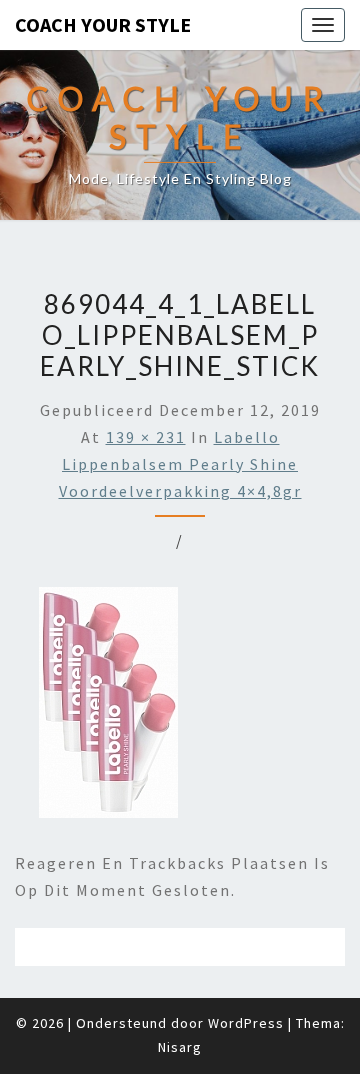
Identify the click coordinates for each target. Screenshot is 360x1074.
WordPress (246, 1023)
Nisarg (180, 1047)
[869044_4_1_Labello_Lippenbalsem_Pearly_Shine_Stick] (108, 708)
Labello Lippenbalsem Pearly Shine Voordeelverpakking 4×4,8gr (180, 464)
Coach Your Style (103, 24)
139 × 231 (146, 437)
